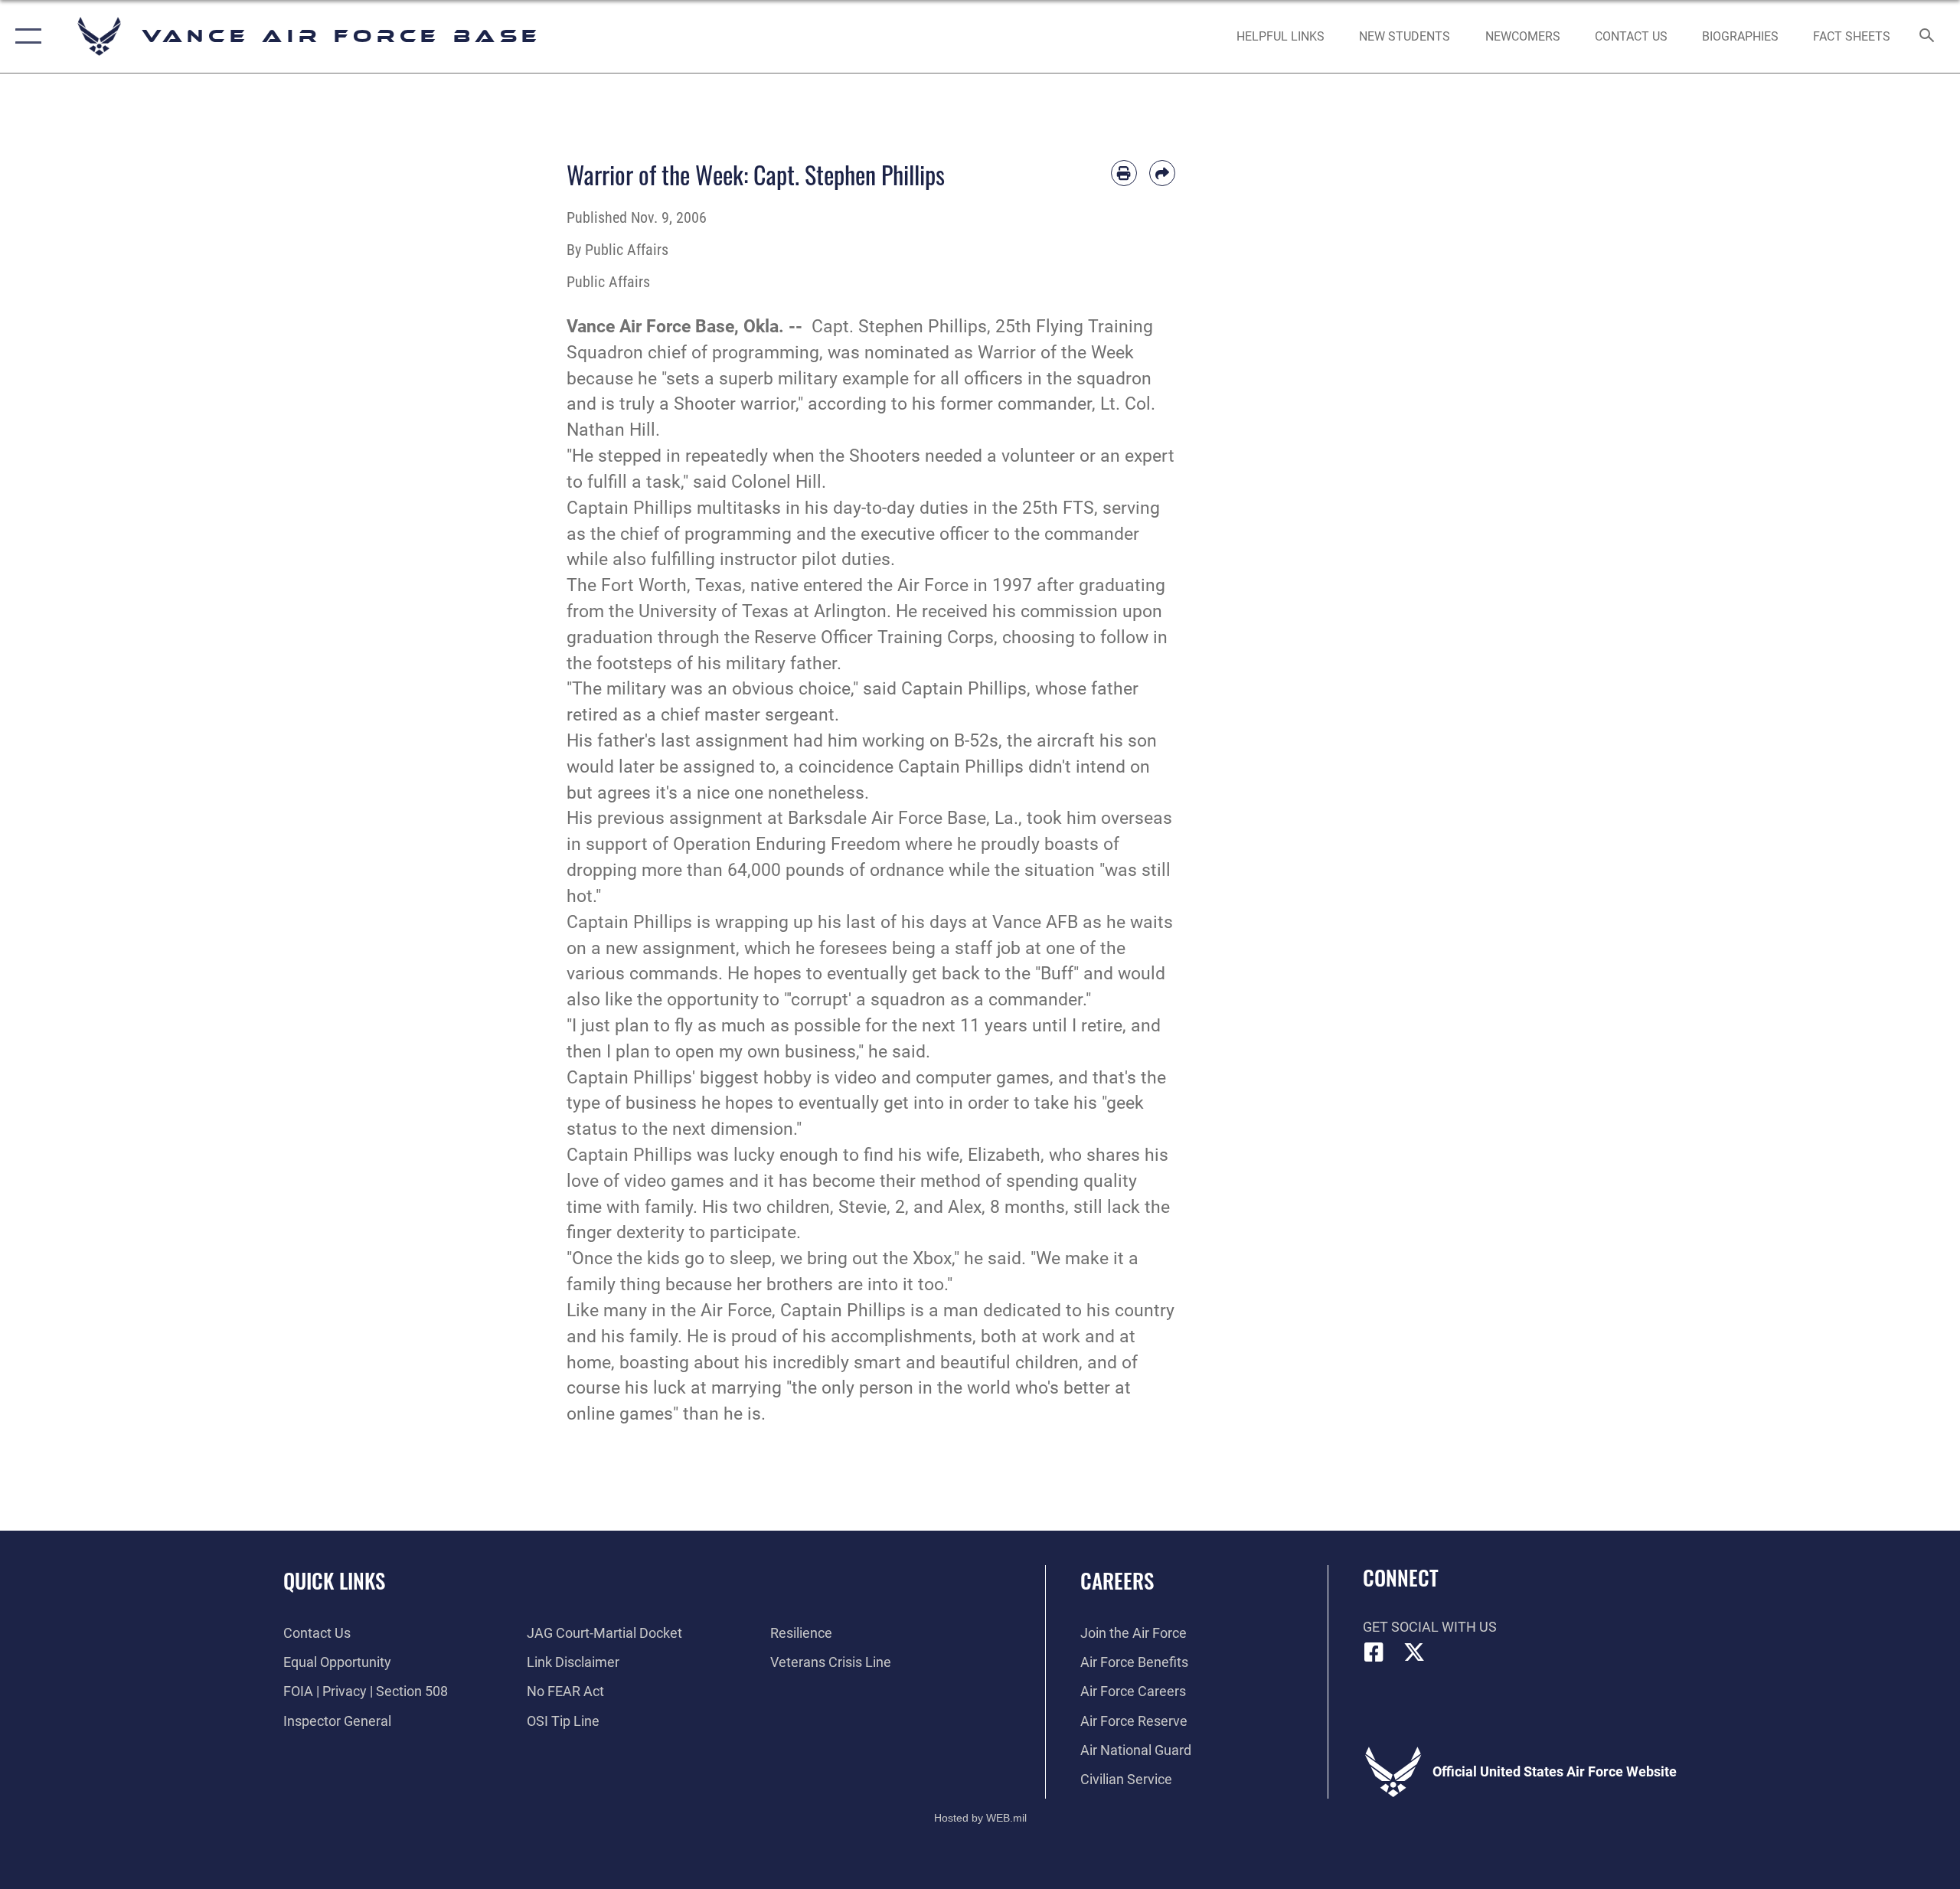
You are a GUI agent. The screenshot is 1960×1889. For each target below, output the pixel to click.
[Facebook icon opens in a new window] (1374, 1652)
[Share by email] (1162, 173)
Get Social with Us (1430, 1627)
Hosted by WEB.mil (980, 1818)
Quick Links (334, 1580)
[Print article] (1124, 173)
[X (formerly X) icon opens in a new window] (1414, 1652)
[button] (25, 36)
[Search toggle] (1927, 37)
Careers (1117, 1580)
